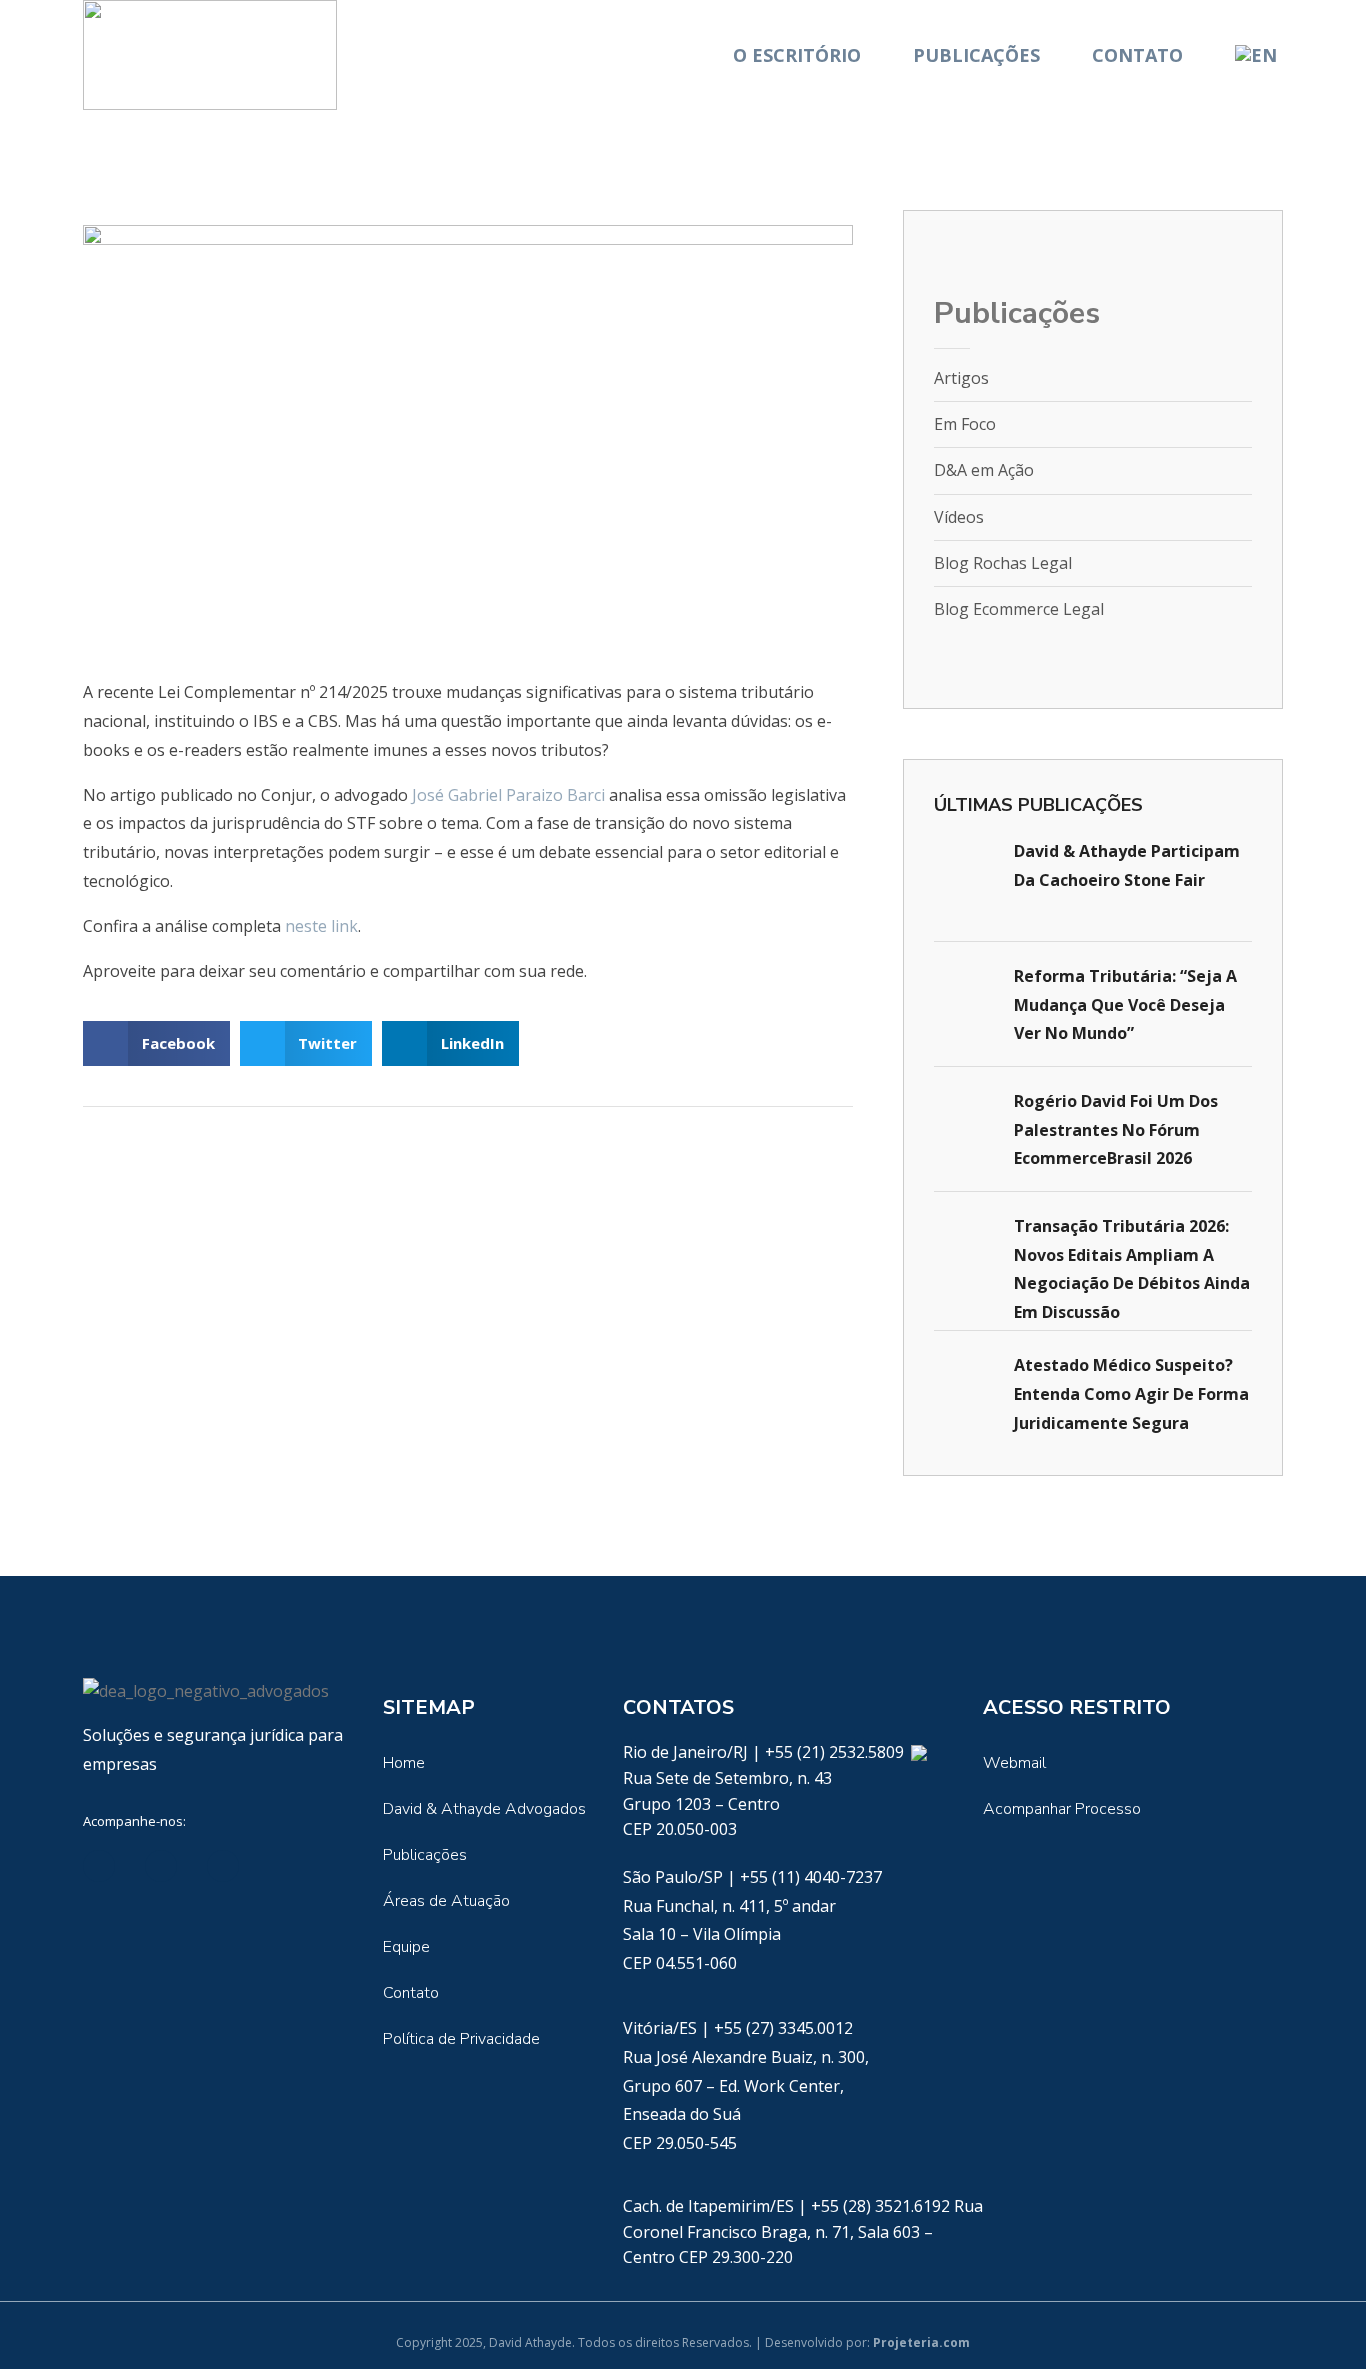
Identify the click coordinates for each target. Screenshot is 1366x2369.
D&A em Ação (984, 470)
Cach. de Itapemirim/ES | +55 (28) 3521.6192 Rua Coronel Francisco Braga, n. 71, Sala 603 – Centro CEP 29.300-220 (803, 2231)
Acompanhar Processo (1062, 1809)
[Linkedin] (99, 1866)
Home (404, 1763)
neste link (321, 926)
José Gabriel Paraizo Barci (508, 795)
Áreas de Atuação (446, 1901)
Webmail (1014, 1763)
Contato (1137, 55)
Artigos (961, 378)
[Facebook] (161, 1866)
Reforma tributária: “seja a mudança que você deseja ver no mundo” (1125, 1005)
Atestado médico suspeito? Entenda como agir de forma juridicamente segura (1131, 1394)
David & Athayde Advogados (484, 1809)
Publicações (976, 55)
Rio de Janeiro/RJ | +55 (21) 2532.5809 (765, 1752)
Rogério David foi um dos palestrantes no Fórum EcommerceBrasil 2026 (1116, 1130)
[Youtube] (223, 1866)
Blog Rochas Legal (1003, 563)
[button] (156, 1043)
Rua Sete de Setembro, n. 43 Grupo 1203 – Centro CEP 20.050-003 (727, 1803)
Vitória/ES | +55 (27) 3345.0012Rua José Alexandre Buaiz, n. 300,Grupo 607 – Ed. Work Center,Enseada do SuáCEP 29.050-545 (746, 2085)
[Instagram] (285, 1866)
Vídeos (959, 517)
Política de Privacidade (461, 2039)
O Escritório (797, 55)
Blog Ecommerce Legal (1019, 609)
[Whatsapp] (918, 1752)
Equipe (406, 1947)
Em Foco (965, 424)
